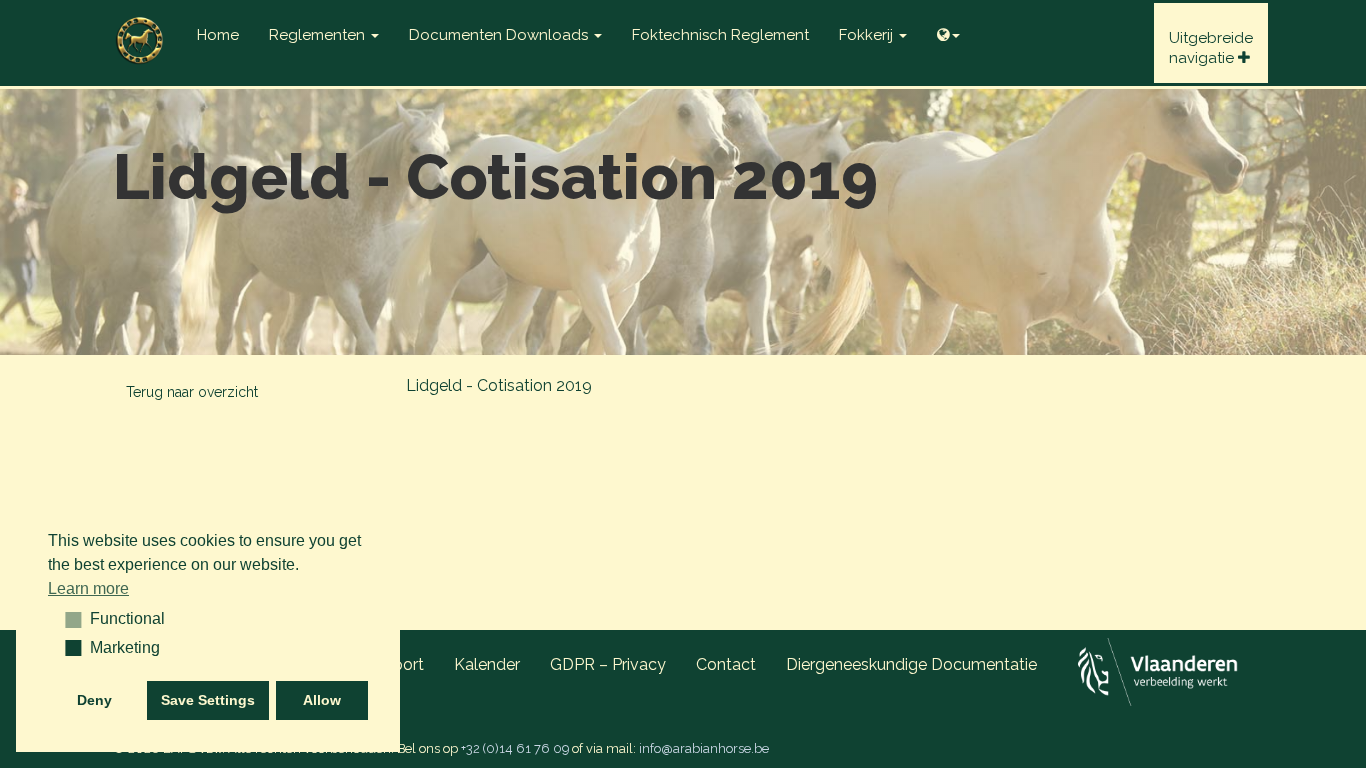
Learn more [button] (88, 588)
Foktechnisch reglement (720, 35)
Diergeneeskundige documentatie (911, 664)
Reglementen (319, 35)
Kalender (487, 664)
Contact (726, 664)
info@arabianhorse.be (704, 748)
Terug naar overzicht (192, 392)
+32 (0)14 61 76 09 (515, 748)
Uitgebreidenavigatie (1211, 48)
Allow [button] (322, 700)
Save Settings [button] (208, 700)
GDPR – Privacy (608, 664)
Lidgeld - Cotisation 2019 (499, 385)
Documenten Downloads (500, 35)
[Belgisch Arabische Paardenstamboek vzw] (140, 25)
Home (218, 35)
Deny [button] (94, 700)
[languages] (948, 30)
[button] (66, 619)
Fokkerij (868, 35)
